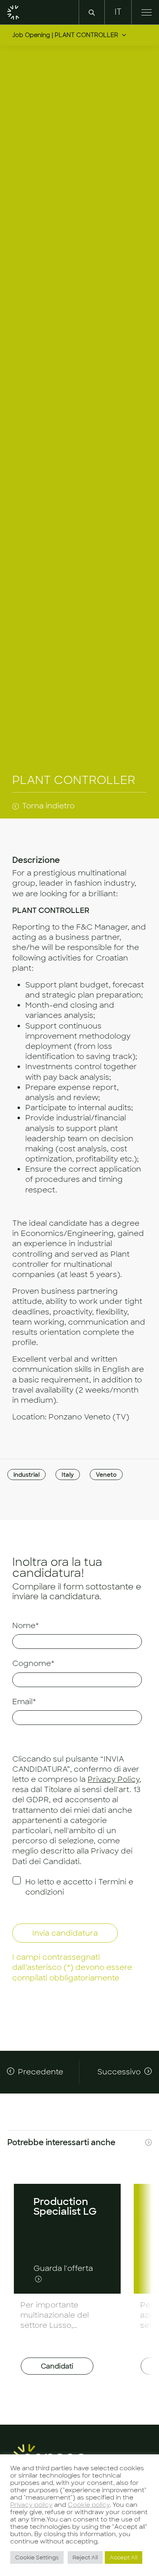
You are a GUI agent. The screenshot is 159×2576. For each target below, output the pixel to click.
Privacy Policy (114, 1779)
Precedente (41, 2072)
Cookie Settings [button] (37, 2557)
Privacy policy (31, 2505)
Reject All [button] (85, 2557)
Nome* (25, 1626)
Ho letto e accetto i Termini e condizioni (79, 1887)
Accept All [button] (124, 2557)
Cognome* (33, 1663)
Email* (24, 1702)
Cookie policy (89, 2505)
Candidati (57, 2366)
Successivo (119, 2072)
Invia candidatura (65, 1933)
